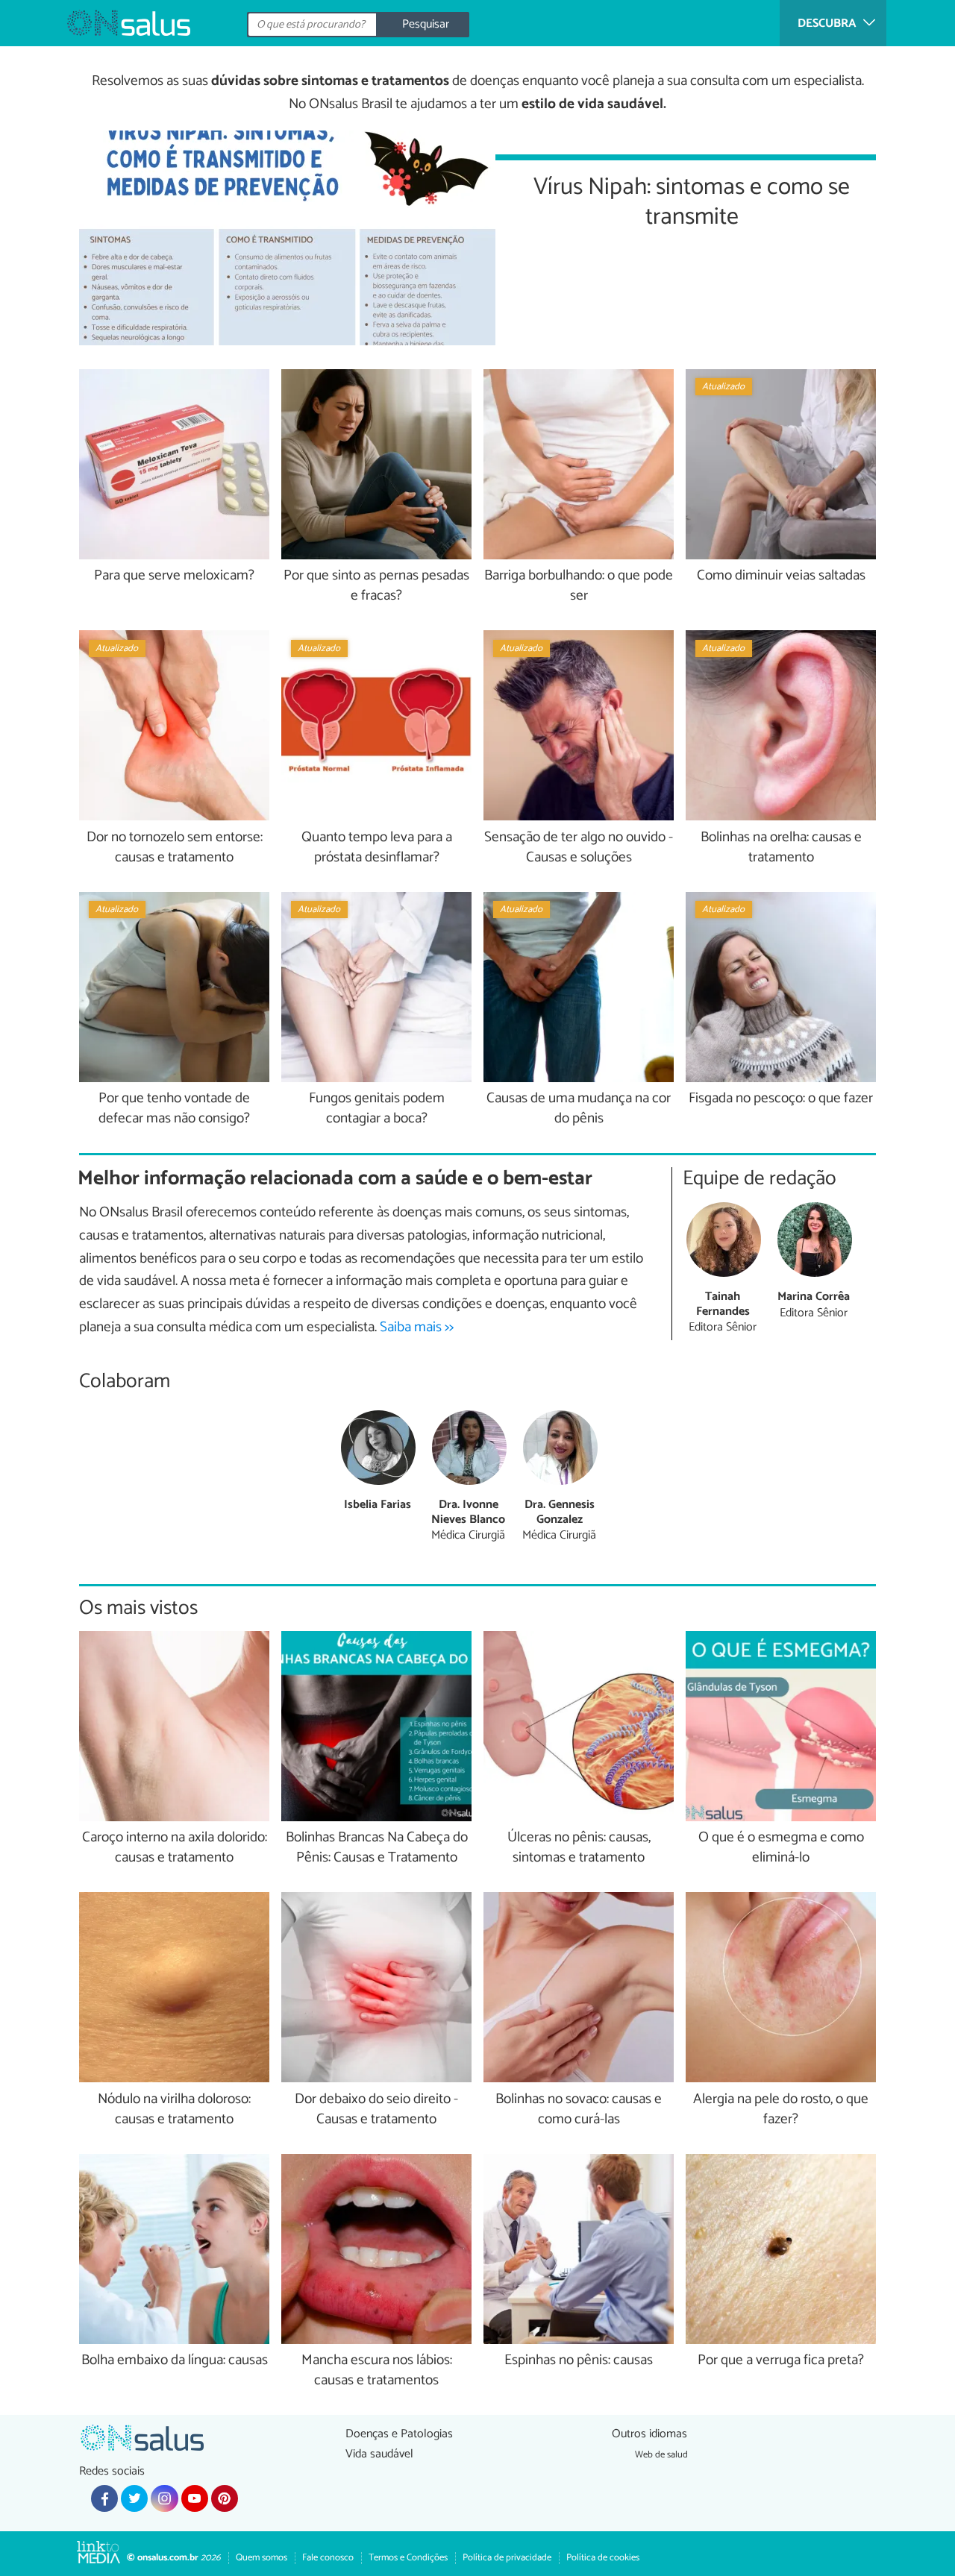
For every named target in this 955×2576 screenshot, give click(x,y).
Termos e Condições (408, 2558)
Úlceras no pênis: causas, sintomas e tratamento (579, 1848)
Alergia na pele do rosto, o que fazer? (781, 2110)
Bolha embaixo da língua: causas (175, 2361)
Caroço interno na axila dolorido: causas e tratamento (175, 1848)
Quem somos (262, 2558)
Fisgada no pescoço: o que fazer (781, 1099)
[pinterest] (225, 2498)
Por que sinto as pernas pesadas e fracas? (376, 586)
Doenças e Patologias (399, 2434)
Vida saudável (379, 2454)
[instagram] (164, 2498)
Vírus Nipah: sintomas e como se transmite (692, 200)
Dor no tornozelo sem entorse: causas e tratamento (175, 848)
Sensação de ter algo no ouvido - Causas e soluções (579, 848)
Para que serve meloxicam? (174, 576)
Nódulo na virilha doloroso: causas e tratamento (174, 2110)
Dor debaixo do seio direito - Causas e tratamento (376, 2110)
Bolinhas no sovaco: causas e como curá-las (579, 2110)
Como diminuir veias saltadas (781, 576)
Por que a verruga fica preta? (781, 2361)
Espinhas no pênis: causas (579, 2361)
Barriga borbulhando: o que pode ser (579, 586)
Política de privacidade (507, 2558)
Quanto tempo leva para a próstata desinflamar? (377, 848)
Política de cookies (603, 2558)
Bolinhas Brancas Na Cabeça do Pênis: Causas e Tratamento (377, 1848)
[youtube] (195, 2498)
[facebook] (104, 2498)
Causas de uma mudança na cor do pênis (579, 1109)
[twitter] (134, 2498)
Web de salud (661, 2455)
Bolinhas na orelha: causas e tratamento (781, 848)
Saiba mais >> (417, 1327)
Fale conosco (328, 2558)
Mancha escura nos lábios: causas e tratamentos (377, 2371)
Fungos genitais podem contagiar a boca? (377, 1109)
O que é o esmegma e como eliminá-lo (781, 1848)
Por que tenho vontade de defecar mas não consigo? (174, 1109)
